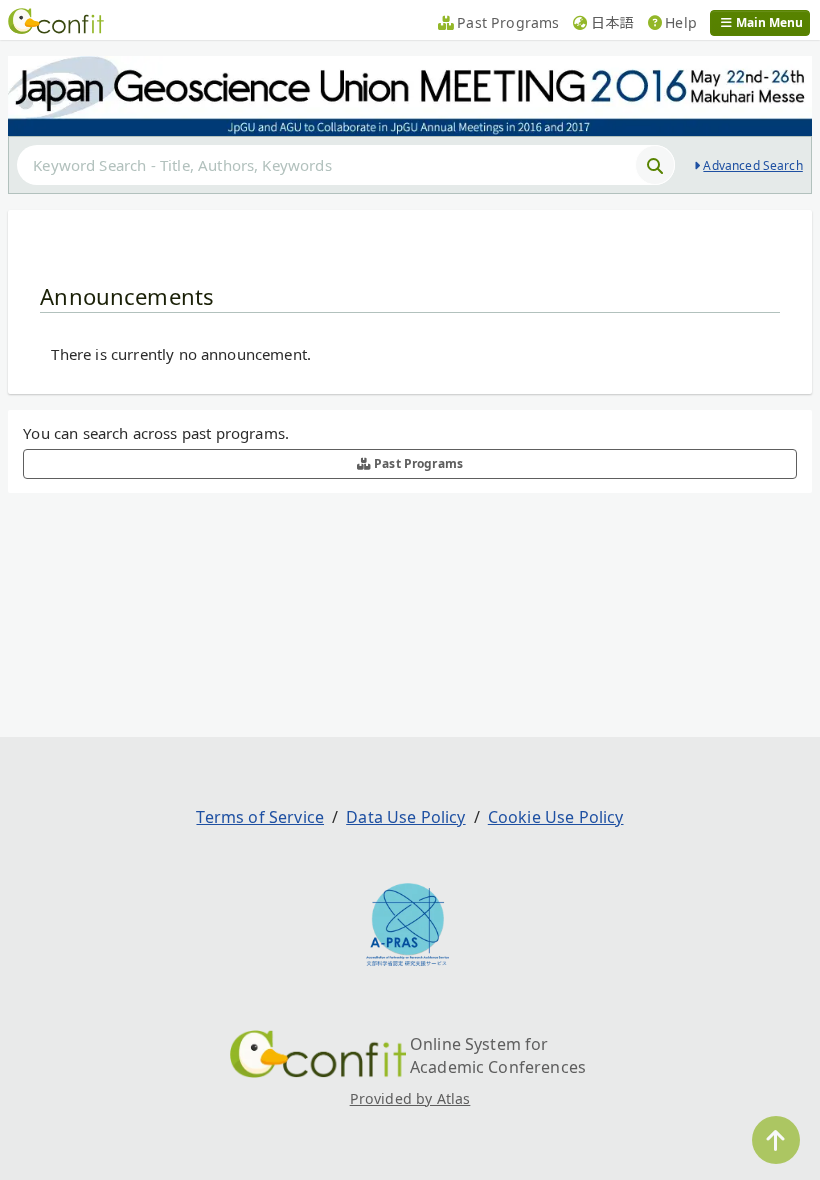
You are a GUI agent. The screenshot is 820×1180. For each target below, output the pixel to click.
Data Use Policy (405, 817)
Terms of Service (260, 817)
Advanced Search (752, 165)
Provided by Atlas (410, 1098)
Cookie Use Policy (556, 817)
